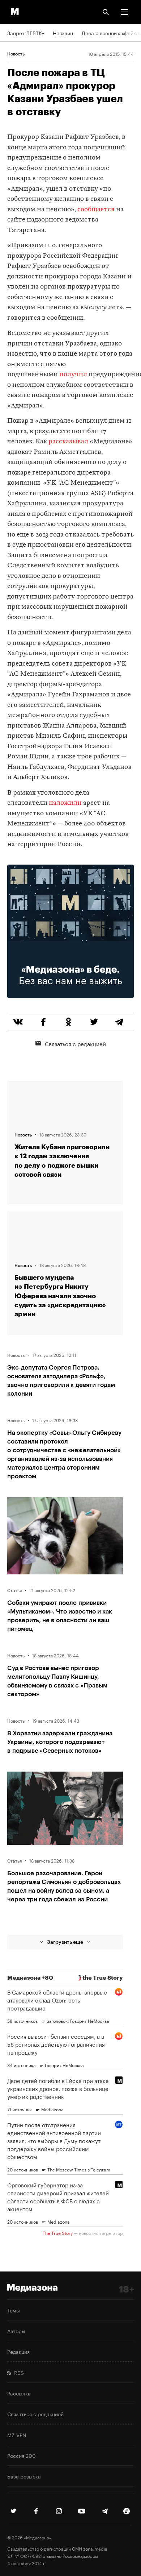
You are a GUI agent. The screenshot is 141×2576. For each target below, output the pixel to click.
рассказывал (68, 442)
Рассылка (19, 2393)
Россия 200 (22, 2455)
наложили (65, 803)
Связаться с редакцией (75, 1043)
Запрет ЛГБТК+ (26, 33)
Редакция (18, 2351)
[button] (124, 12)
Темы (14, 2310)
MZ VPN (17, 2435)
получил (73, 375)
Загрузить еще (65, 1942)
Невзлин (63, 33)
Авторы (16, 2331)
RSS (18, 2372)
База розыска (24, 2476)
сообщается (96, 210)
